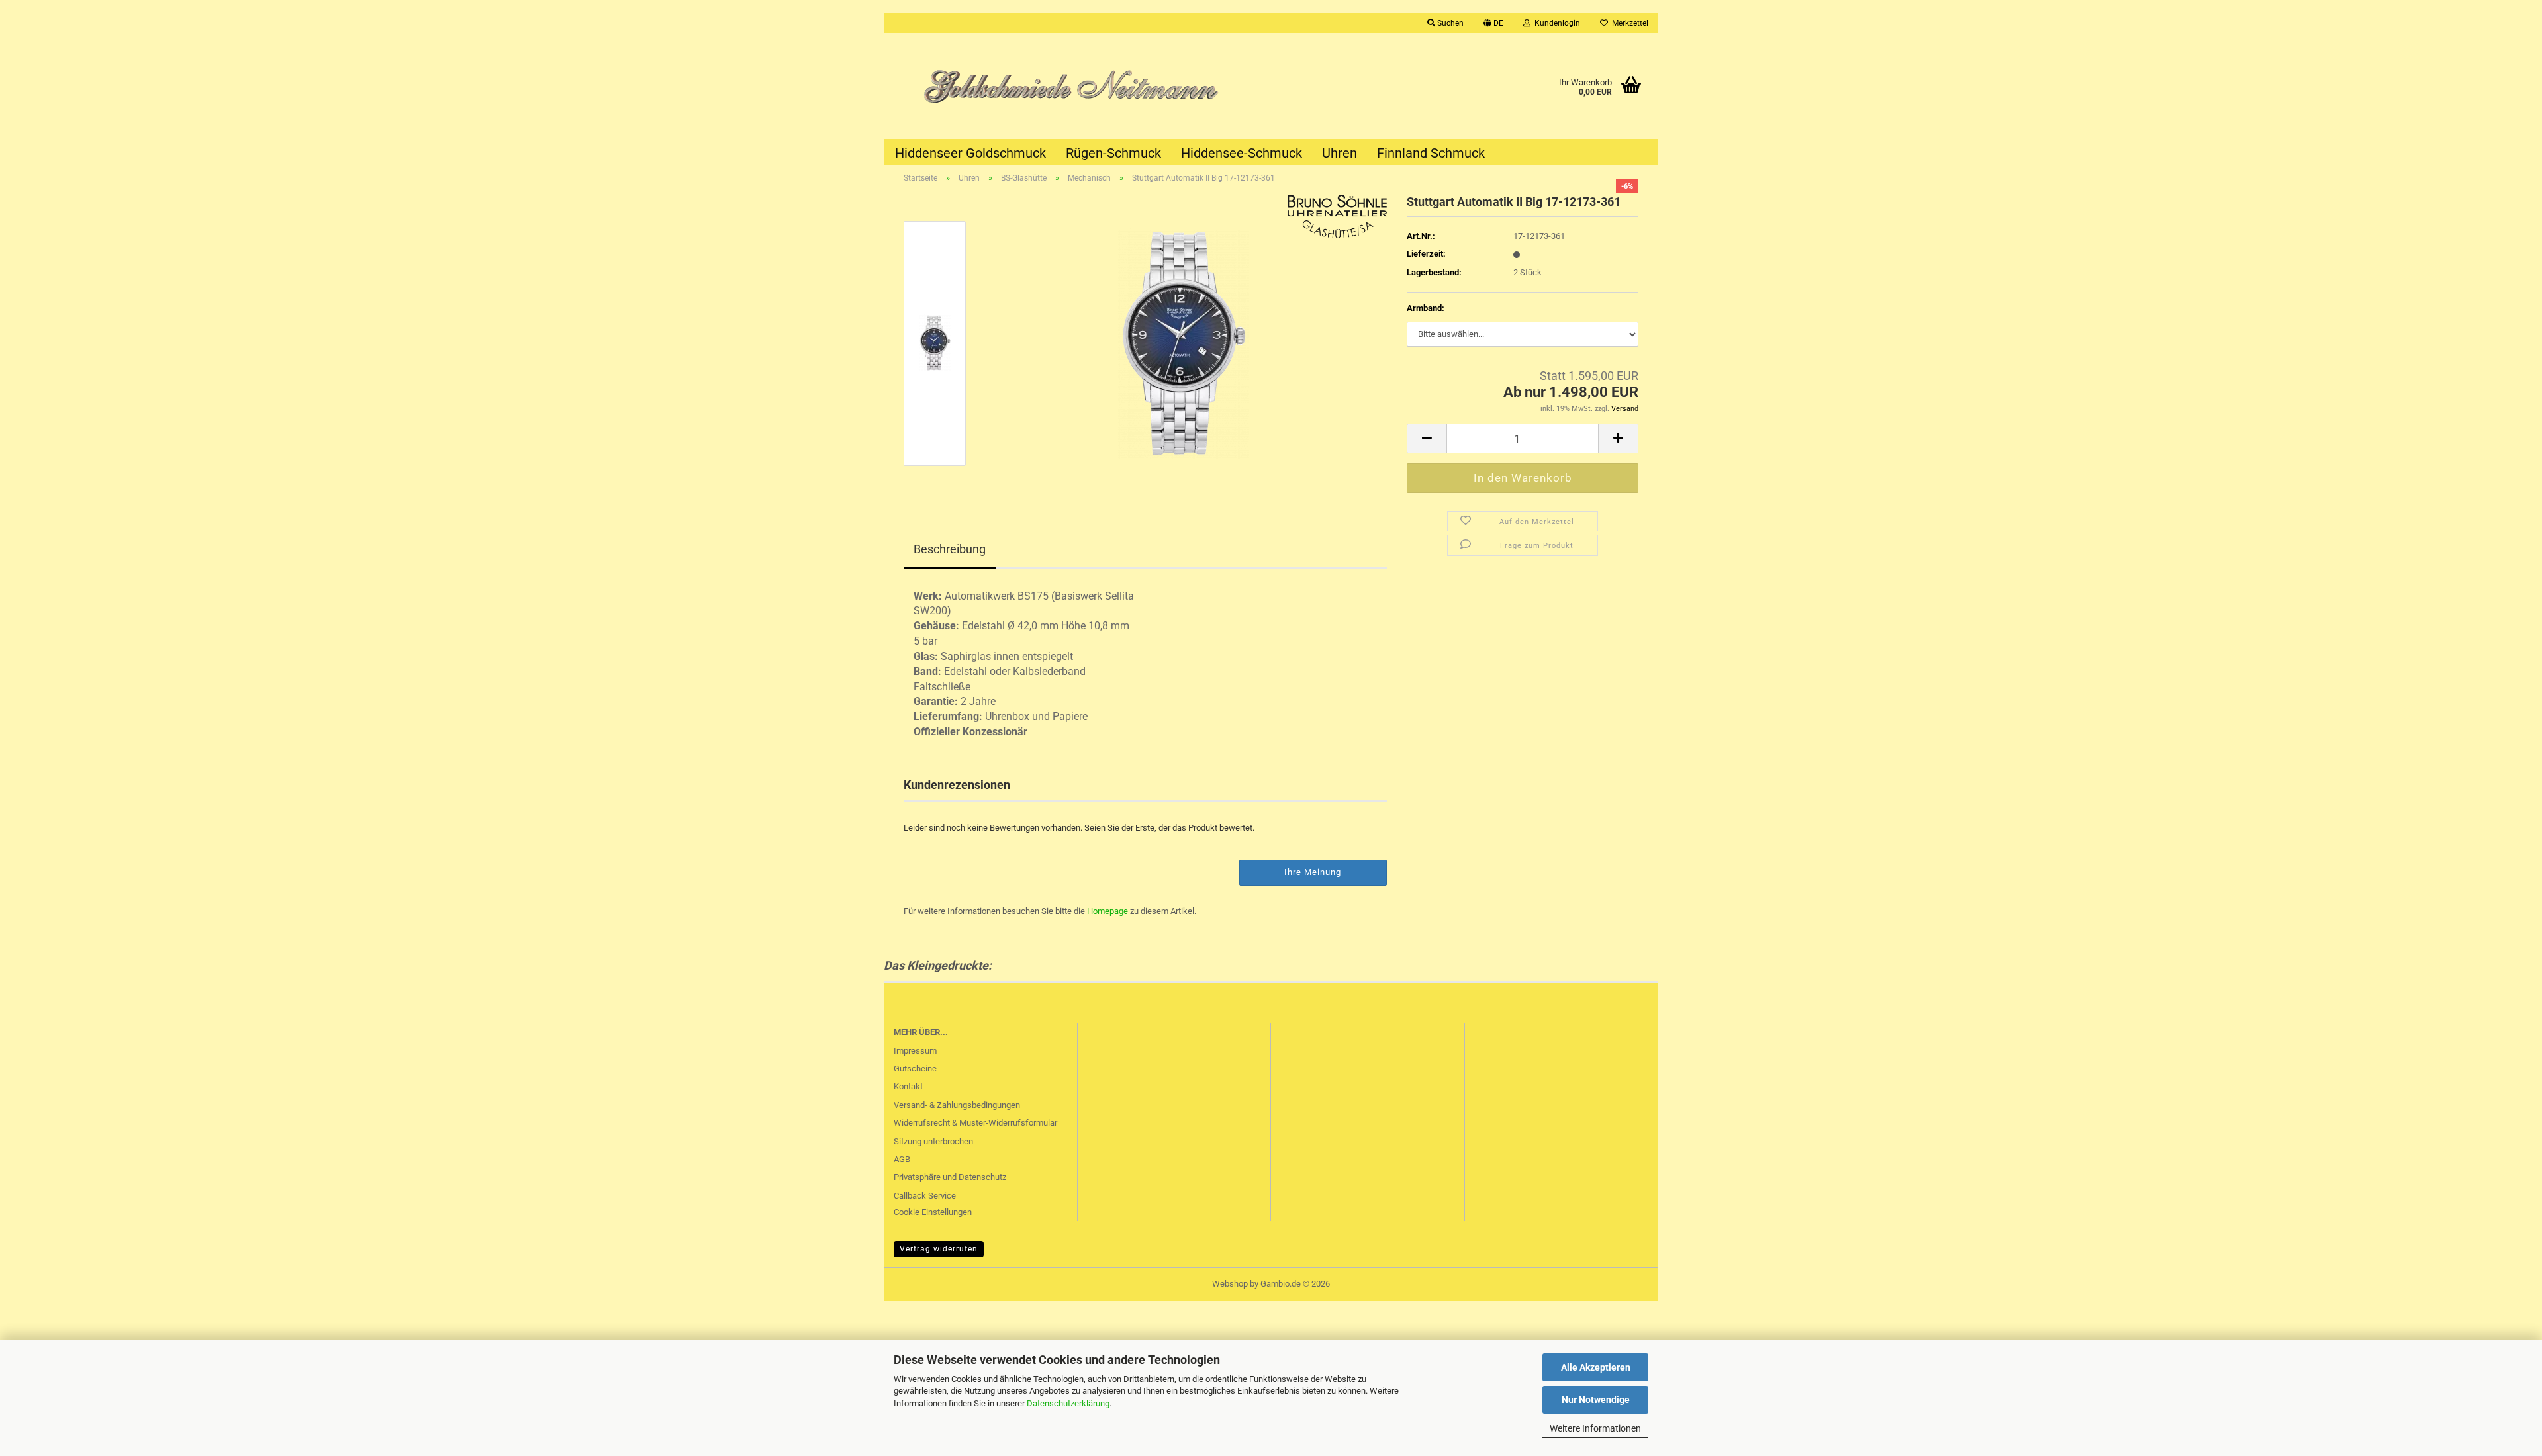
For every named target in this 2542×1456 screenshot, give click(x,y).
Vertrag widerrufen (939, 1249)
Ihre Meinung (1313, 872)
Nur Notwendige (1596, 1400)
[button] (1493, 23)
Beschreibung (950, 549)
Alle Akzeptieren (1596, 1367)
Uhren (1340, 153)
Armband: (1426, 308)
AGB (902, 1159)
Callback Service (925, 1196)
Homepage (1107, 911)
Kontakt (908, 1086)
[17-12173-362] (1184, 342)
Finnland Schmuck (1431, 153)
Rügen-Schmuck (1113, 153)
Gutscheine (915, 1069)
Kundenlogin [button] (1555, 23)
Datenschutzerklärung (1068, 1403)
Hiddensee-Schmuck (1242, 153)
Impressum (915, 1051)
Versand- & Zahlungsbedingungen (957, 1105)
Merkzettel (1628, 23)
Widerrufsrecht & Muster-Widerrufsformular (975, 1123)
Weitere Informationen (1595, 1428)
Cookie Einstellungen (933, 1212)
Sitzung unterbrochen (933, 1141)
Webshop (1230, 1284)
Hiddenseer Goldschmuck (970, 153)
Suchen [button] (1449, 23)
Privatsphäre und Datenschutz (950, 1177)
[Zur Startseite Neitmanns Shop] (1077, 86)
